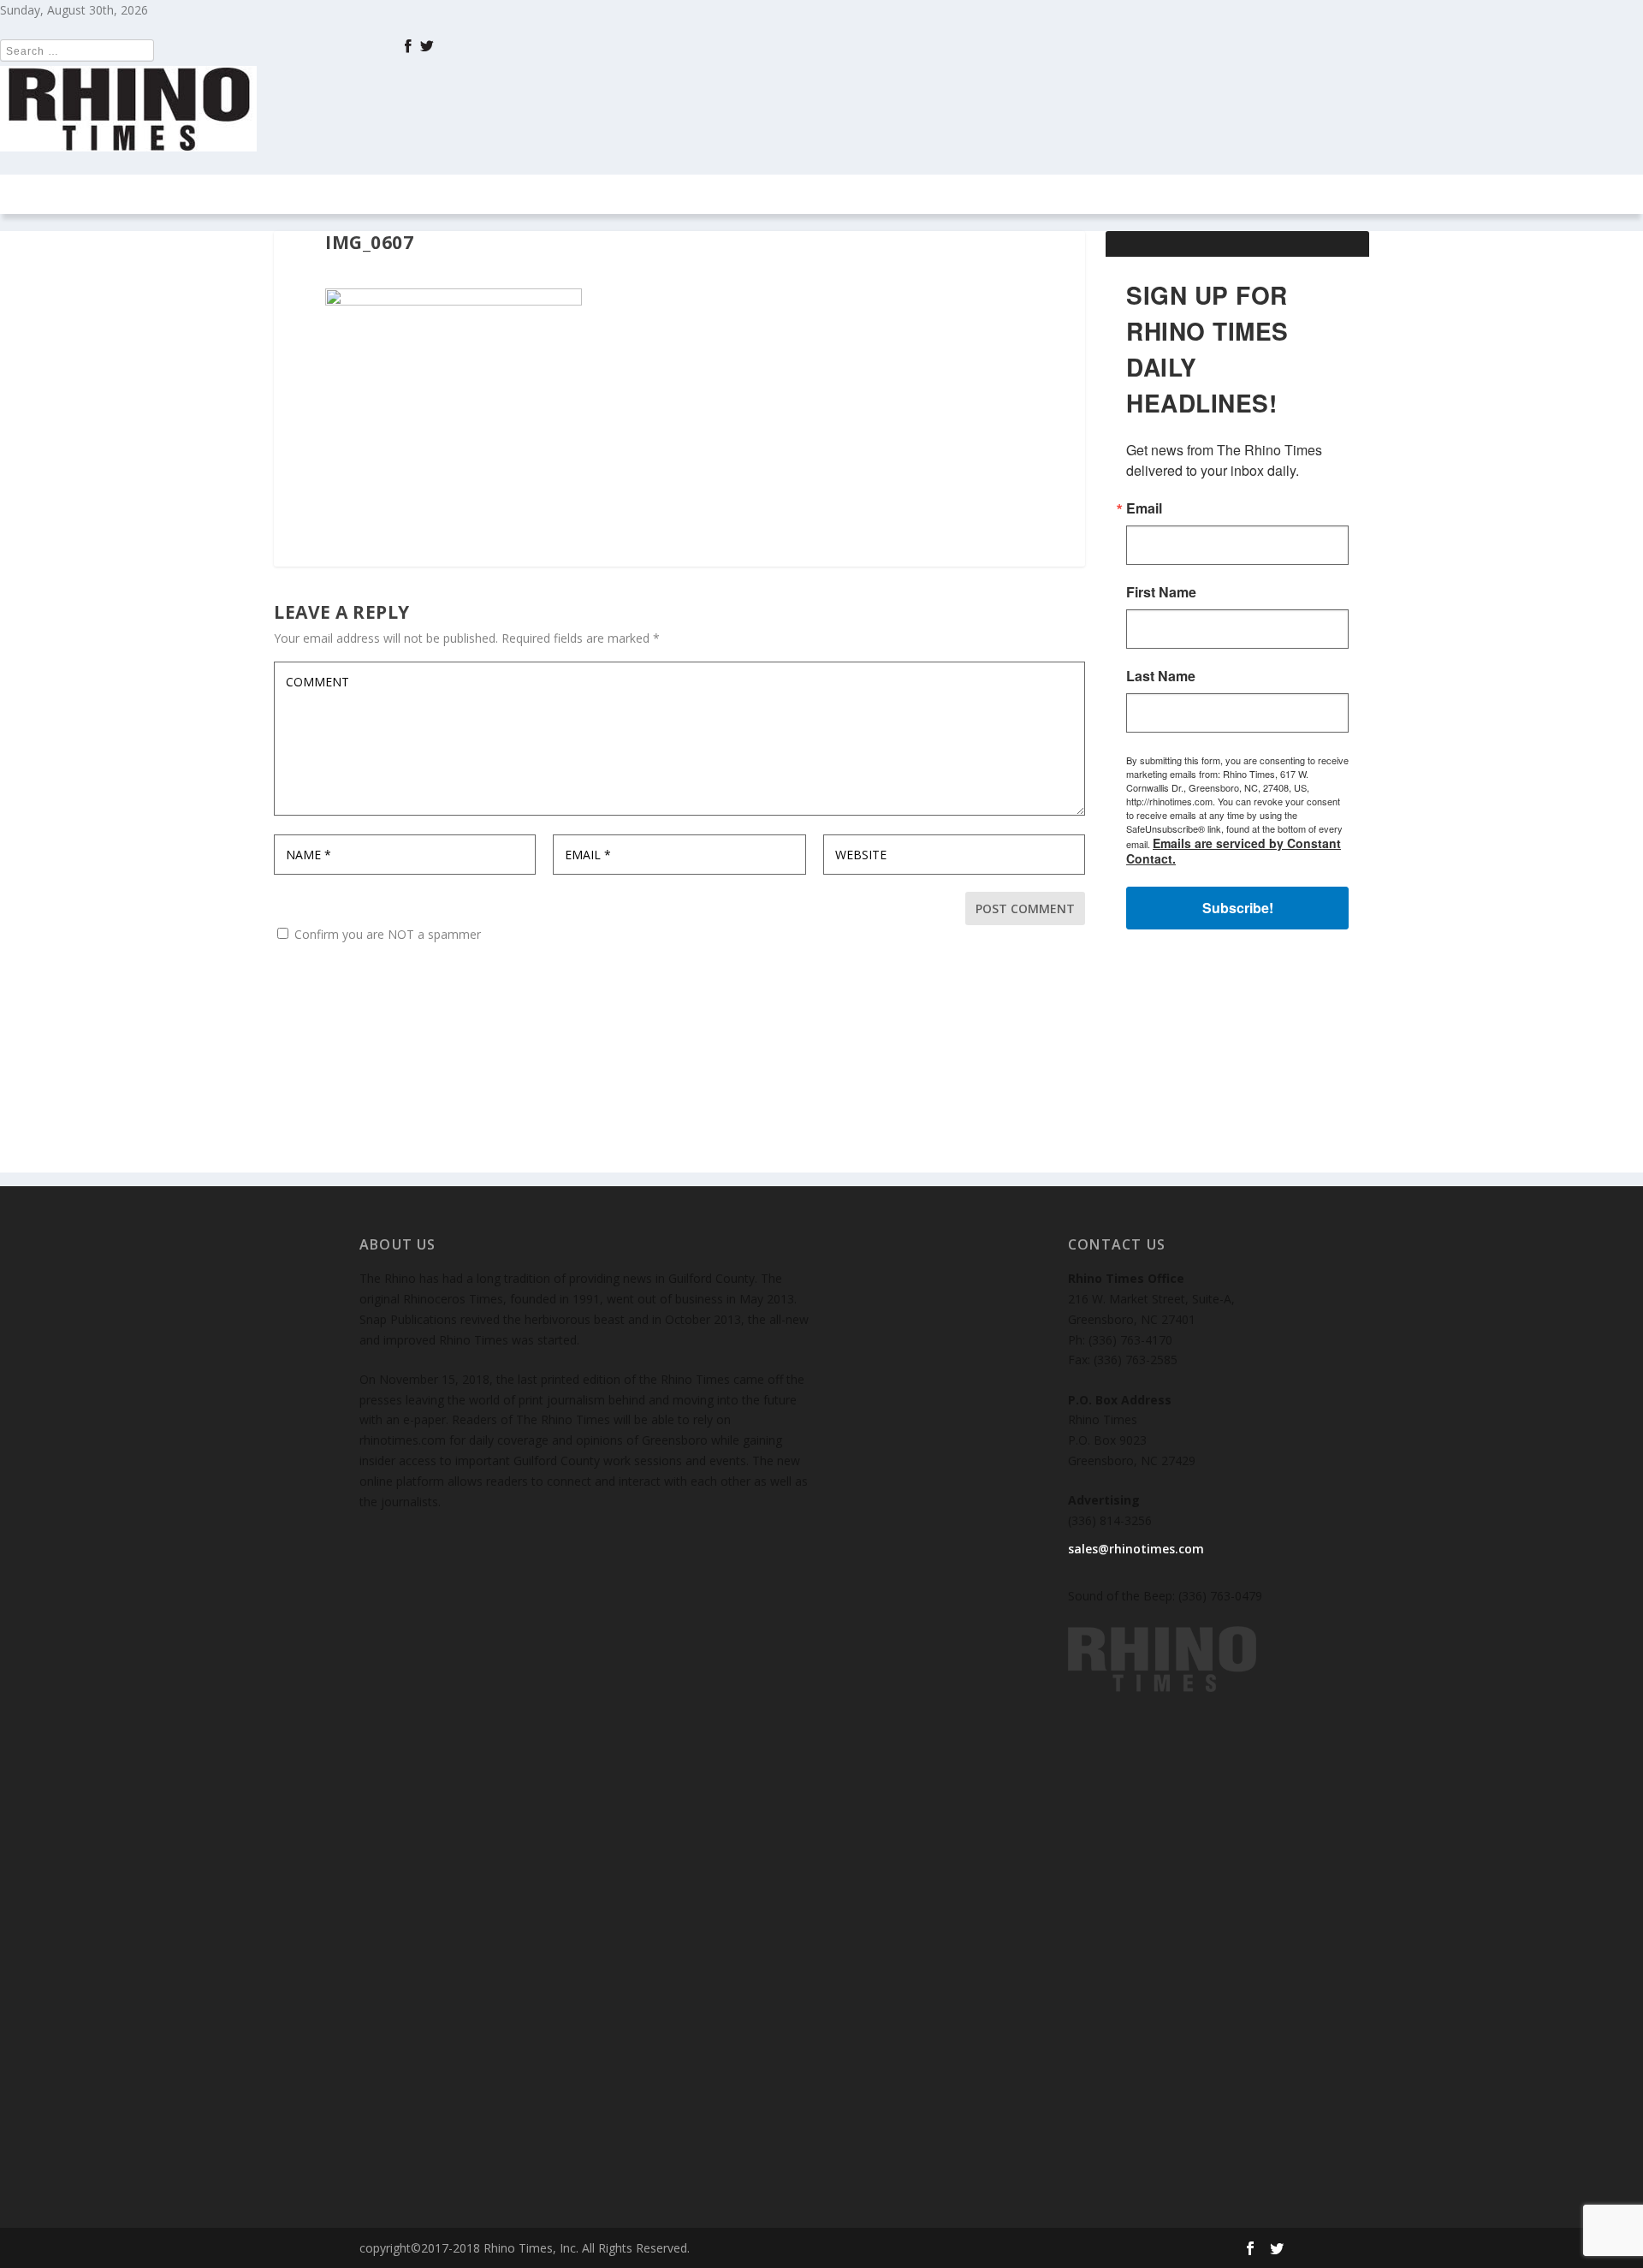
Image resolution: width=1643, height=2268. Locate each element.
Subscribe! (1238, 908)
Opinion (621, 194)
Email (1144, 508)
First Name (1161, 592)
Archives (822, 194)
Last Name (1161, 676)
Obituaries (1141, 194)
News (452, 194)
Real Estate (730, 194)
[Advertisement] (1237, 1066)
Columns (522, 194)
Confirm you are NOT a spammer (386, 934)
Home (394, 194)
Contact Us (934, 194)
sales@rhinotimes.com (1136, 1549)
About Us (1049, 194)
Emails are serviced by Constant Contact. (1234, 851)
